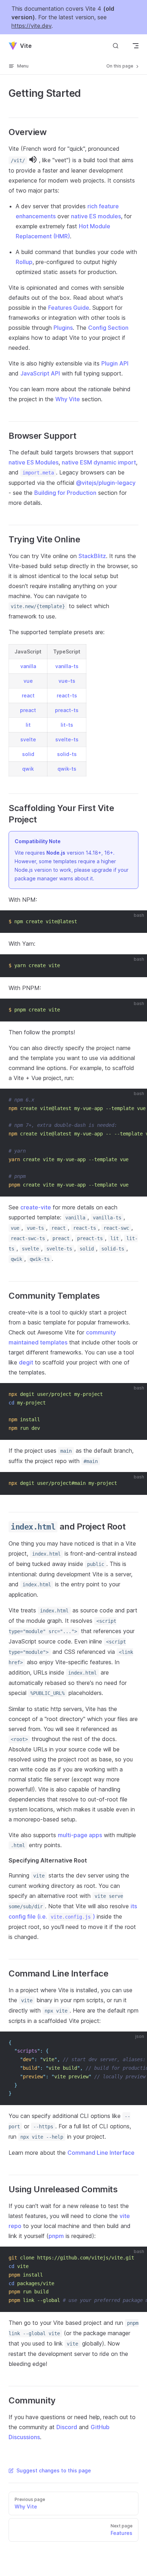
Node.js (56, 853)
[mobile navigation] (136, 46)
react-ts (67, 695)
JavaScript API (40, 373)
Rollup (24, 262)
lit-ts (67, 725)
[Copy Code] (136, 922)
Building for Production (65, 493)
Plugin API (115, 363)
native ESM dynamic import (99, 462)
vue (28, 681)
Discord (67, 2427)
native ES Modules (34, 462)
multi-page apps (80, 1835)
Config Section (108, 328)
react (28, 695)
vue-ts (67, 681)
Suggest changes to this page (54, 2470)
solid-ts (67, 754)
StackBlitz (92, 556)
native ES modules (96, 216)
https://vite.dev (31, 26)
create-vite (36, 1207)
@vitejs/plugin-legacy (106, 483)
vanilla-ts (67, 666)
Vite (26, 46)
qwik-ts (67, 769)
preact (28, 710)
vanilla (28, 666)
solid (28, 754)
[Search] (116, 46)
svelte (28, 739)
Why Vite (68, 399)
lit (28, 725)
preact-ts (67, 710)
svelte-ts (67, 739)
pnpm (56, 2236)
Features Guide (69, 308)
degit (26, 1362)
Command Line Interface (101, 2153)
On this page (120, 66)
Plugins (63, 328)
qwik (28, 769)
